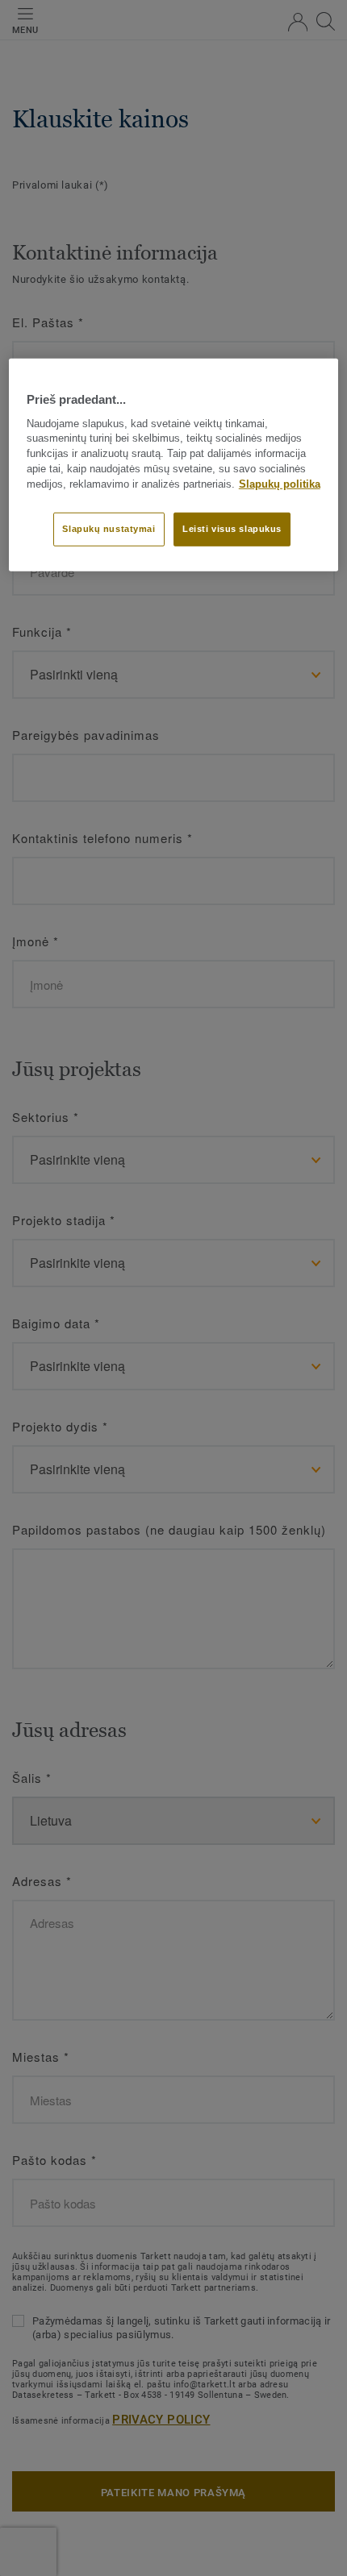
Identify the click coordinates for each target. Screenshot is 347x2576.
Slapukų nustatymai (109, 528)
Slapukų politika (280, 484)
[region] (174, 465)
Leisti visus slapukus (232, 528)
